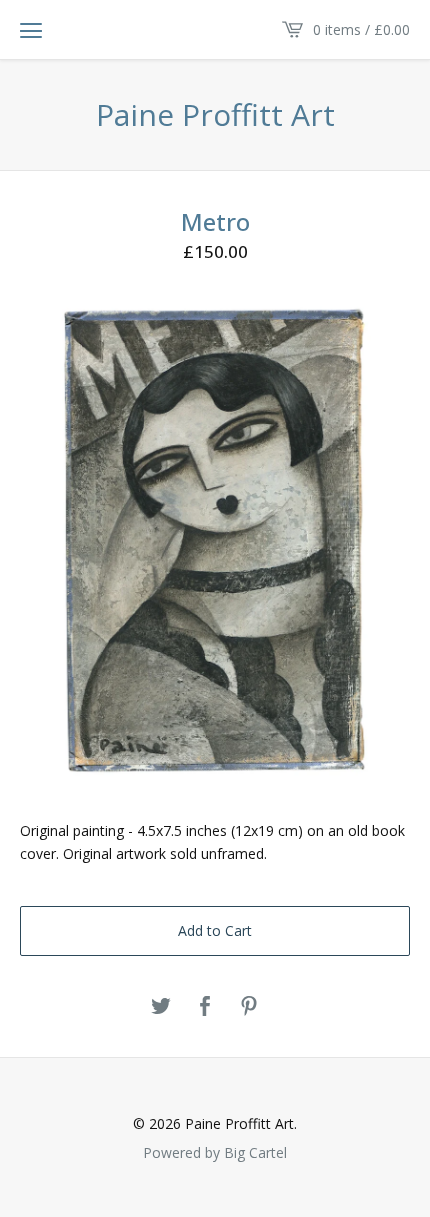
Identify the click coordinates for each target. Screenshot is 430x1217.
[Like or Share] (205, 1007)
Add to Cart (215, 930)
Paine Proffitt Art (215, 115)
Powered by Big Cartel (215, 1152)
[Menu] (31, 30)
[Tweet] (161, 1007)
